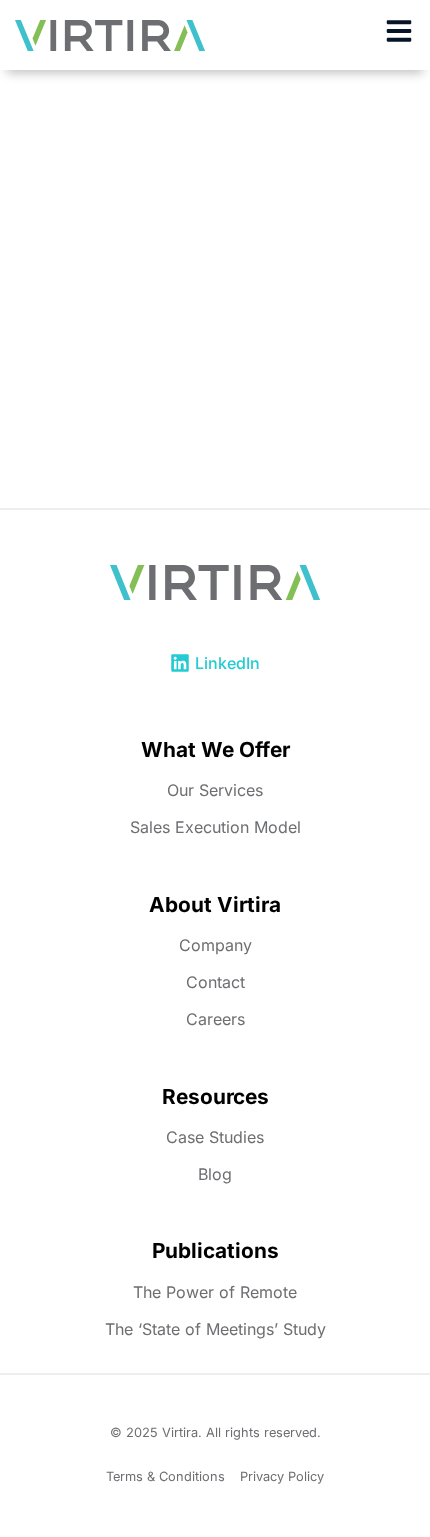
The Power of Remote (215, 1292)
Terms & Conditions (165, 1476)
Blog (215, 1174)
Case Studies (215, 1137)
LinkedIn (227, 663)
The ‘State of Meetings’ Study (215, 1329)
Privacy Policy (282, 1476)
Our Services (215, 790)
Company (215, 945)
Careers (215, 1019)
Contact (215, 982)
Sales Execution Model (215, 827)
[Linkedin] (180, 663)
